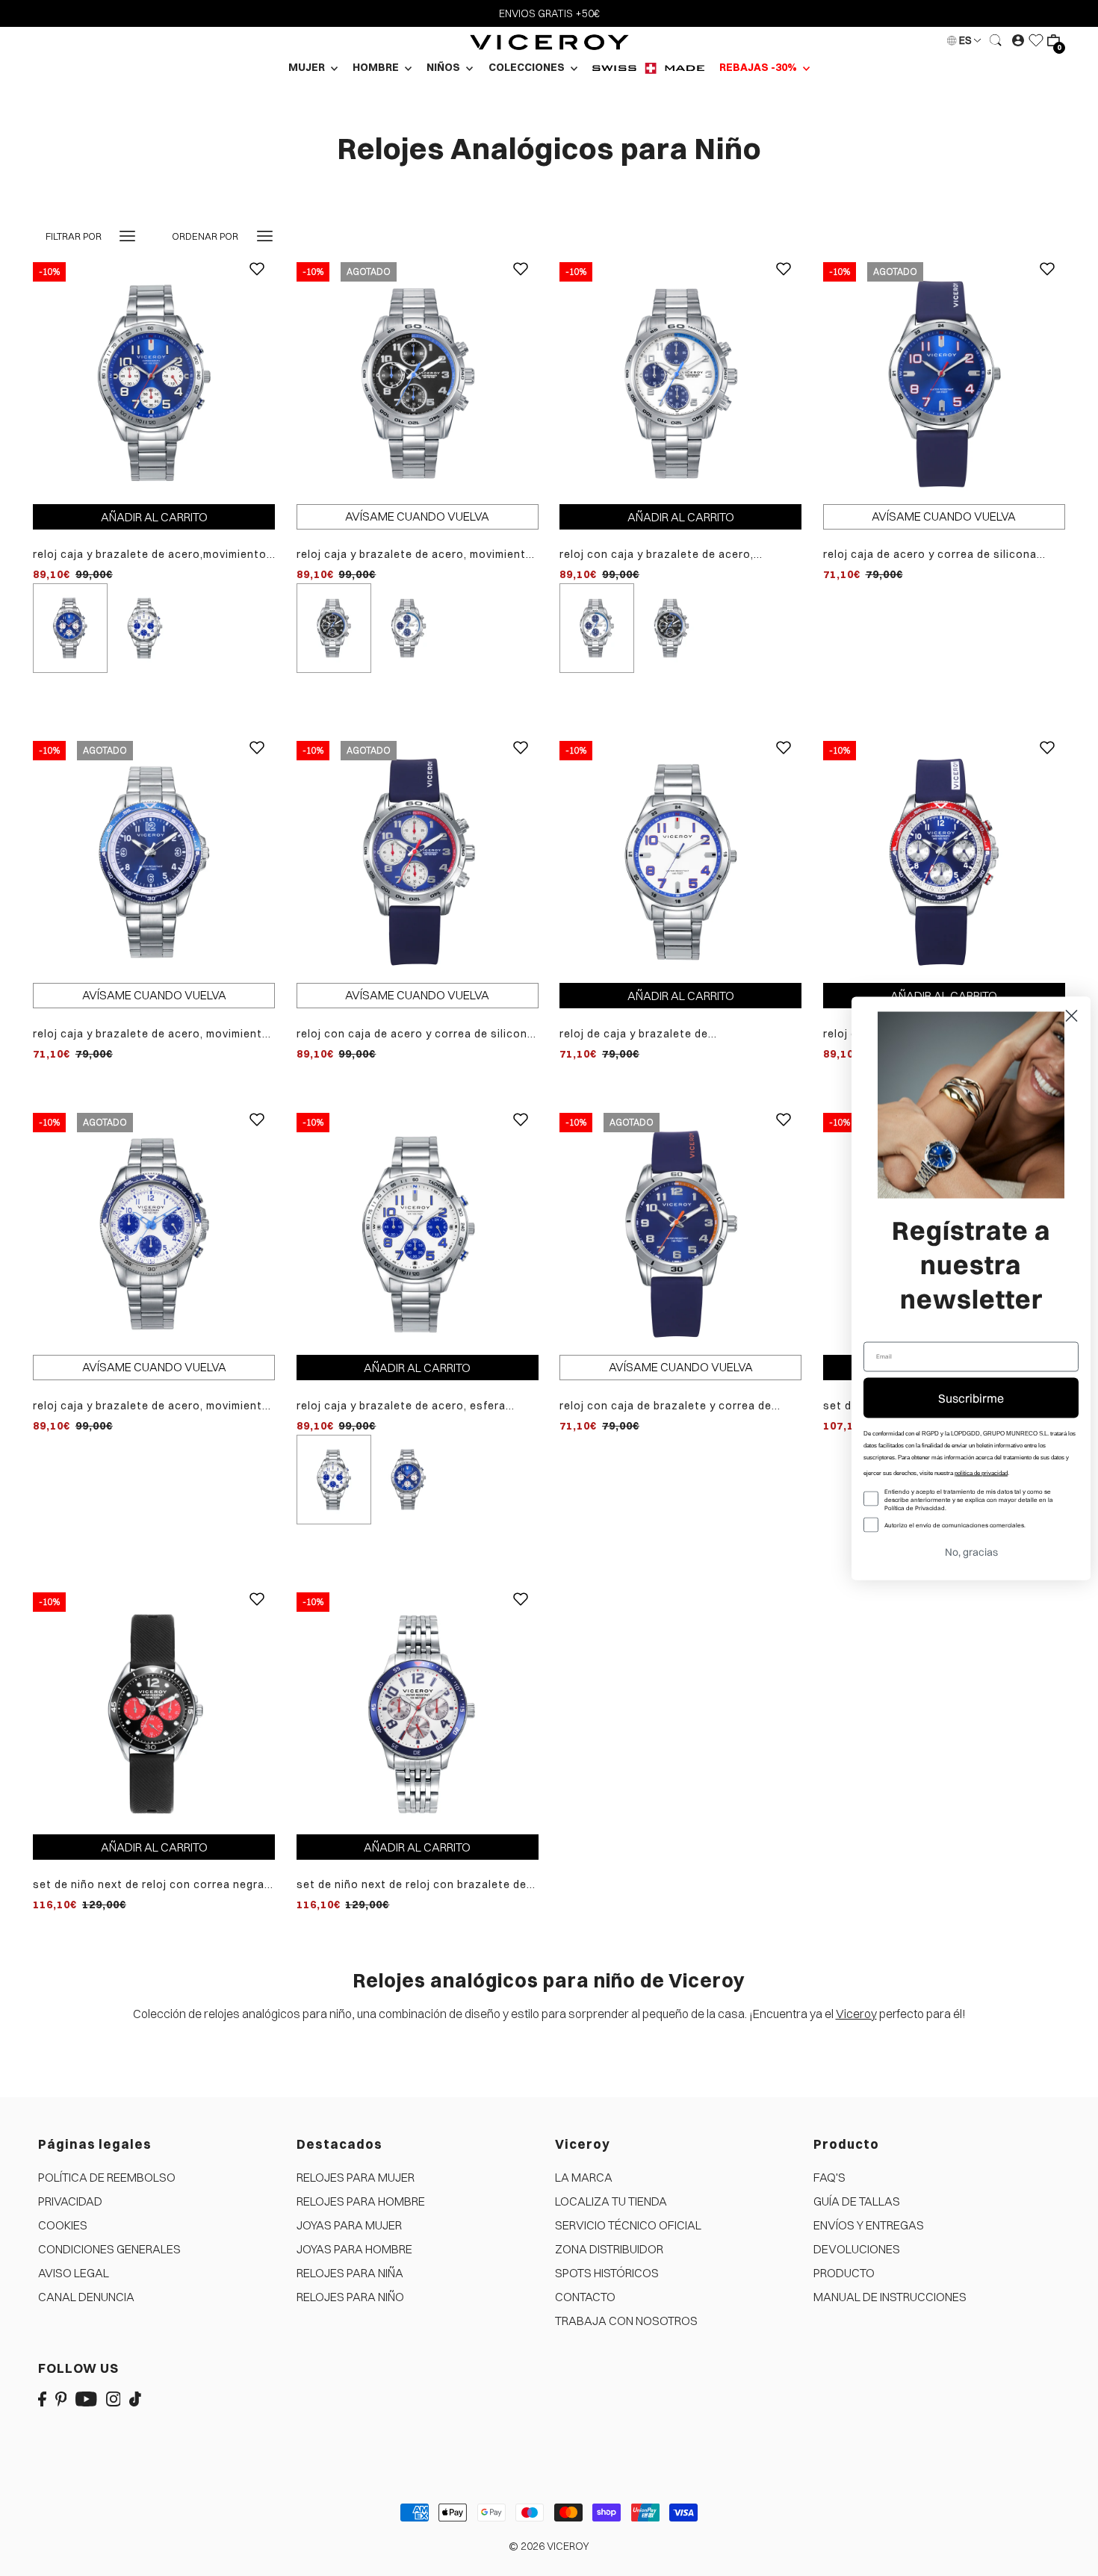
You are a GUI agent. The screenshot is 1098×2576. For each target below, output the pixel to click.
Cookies (63, 2225)
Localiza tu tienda (611, 2201)
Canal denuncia (86, 2297)
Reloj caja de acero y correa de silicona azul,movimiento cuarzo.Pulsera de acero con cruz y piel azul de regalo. (937, 555)
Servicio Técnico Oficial (628, 2225)
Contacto (585, 2297)
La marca (584, 2177)
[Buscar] (996, 40)
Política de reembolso (107, 2177)
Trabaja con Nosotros (626, 2321)
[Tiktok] (135, 2398)
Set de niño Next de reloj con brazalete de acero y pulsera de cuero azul (412, 1885)
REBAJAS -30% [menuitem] (759, 67)
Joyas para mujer (349, 2225)
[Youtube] (86, 2398)
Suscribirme (971, 1397)
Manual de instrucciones (890, 2297)
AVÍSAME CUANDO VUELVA (417, 516)
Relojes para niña (350, 2273)
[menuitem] (648, 68)
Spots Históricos (607, 2273)
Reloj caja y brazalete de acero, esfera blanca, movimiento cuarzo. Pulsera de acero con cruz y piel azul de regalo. (402, 1406)
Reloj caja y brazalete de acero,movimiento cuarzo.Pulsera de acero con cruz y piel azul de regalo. (150, 555)
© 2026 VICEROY (549, 2546)
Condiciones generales (109, 2249)
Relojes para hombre (361, 2201)
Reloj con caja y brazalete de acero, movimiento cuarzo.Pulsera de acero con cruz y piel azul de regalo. (672, 555)
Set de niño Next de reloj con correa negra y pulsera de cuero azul (153, 1885)
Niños (444, 67)
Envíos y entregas (869, 2225)
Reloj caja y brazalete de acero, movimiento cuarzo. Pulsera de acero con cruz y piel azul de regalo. (151, 1034)
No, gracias (971, 1551)
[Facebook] (42, 2398)
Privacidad (70, 2201)
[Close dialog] (1071, 1015)
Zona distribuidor (609, 2249)
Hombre (377, 67)
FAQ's (829, 2177)
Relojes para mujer (356, 2177)
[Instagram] (114, 2398)
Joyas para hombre (354, 2249)
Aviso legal (74, 2273)
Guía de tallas (857, 2201)
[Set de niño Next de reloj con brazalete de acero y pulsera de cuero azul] (418, 1712)
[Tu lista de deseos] (1036, 40)
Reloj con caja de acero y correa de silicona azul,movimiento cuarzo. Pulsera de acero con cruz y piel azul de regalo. (415, 1034)
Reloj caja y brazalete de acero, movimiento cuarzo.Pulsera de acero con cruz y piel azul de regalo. (415, 555)
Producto (844, 2273)
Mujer (308, 67)
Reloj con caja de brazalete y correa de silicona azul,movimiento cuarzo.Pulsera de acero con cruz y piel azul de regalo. (679, 1406)
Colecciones (528, 67)
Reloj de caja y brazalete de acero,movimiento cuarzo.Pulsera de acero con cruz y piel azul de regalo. (677, 1034)
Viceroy (856, 2014)
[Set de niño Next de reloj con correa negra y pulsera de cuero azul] (154, 1712)
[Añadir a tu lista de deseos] (257, 280)
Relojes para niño (350, 2297)
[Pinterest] (61, 2398)
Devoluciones (857, 2249)
